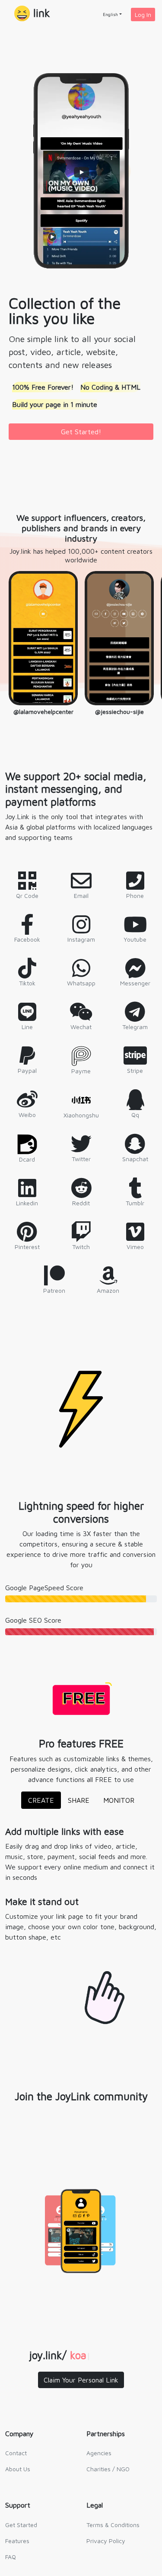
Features (17, 2541)
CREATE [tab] (41, 1800)
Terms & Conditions (113, 2525)
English (110, 14)
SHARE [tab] (79, 1800)
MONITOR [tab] (119, 1800)
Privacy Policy (106, 2541)
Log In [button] (143, 15)
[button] (32, 14)
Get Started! (81, 432)
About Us (18, 2469)
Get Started (21, 2525)
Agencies (99, 2453)
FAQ (11, 2557)
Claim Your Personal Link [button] (81, 2380)
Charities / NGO (108, 2469)
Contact (16, 2453)
